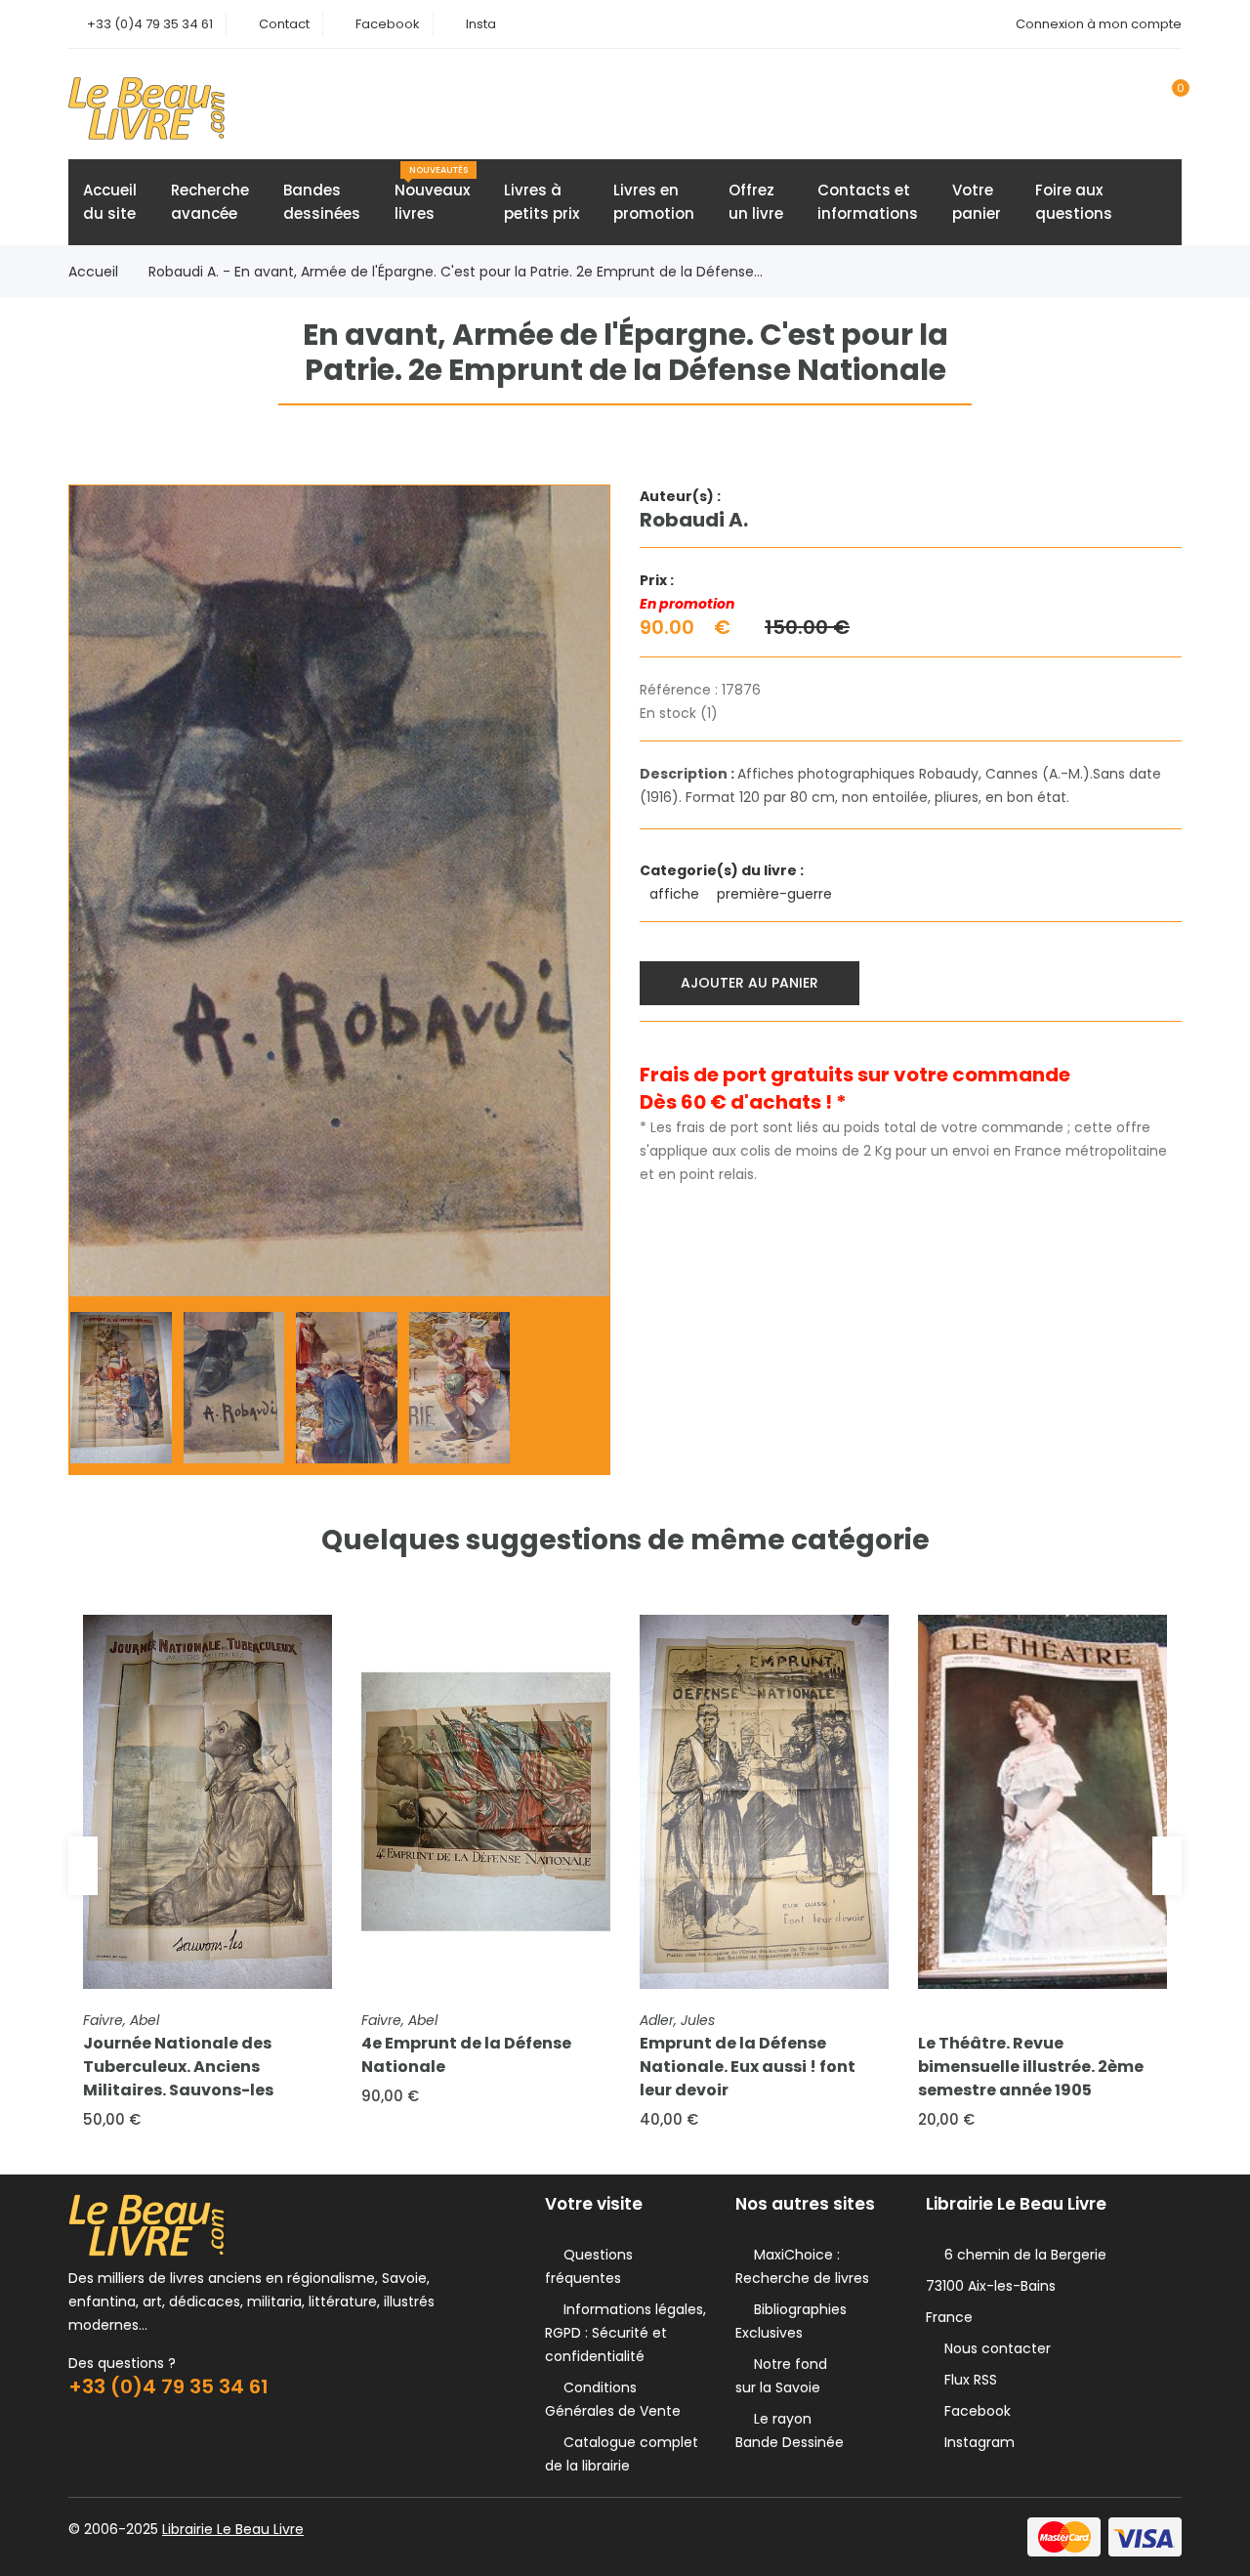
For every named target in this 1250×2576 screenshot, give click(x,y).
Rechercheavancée (210, 202)
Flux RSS (967, 2380)
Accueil (93, 272)
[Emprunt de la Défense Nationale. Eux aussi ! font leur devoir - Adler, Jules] (764, 1802)
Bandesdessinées (322, 202)
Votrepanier (977, 202)
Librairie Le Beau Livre (233, 2529)
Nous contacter (994, 2348)
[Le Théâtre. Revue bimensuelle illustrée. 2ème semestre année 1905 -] (1042, 1802)
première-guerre (776, 894)
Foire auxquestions (1074, 202)
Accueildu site (110, 202)
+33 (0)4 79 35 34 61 (150, 24)
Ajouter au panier (750, 983)
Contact (284, 24)
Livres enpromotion (654, 202)
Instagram (976, 2442)
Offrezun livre (756, 202)
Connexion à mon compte (1099, 24)
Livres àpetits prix (542, 202)
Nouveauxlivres (432, 194)
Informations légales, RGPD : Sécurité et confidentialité (625, 2333)
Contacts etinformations (868, 202)
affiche (676, 894)
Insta (481, 24)
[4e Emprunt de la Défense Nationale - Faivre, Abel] (486, 1802)
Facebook (388, 24)
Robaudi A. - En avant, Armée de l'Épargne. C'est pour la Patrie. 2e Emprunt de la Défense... (456, 272)
